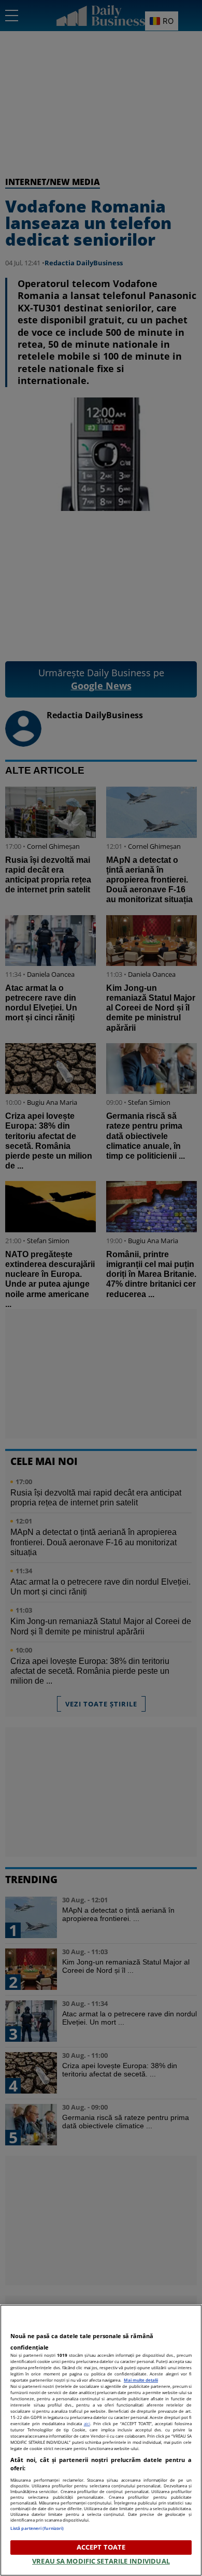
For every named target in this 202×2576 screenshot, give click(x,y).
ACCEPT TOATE (101, 2547)
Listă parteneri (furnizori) (37, 2528)
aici (87, 2423)
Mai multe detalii (141, 2380)
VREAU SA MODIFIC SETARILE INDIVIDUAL (101, 2561)
